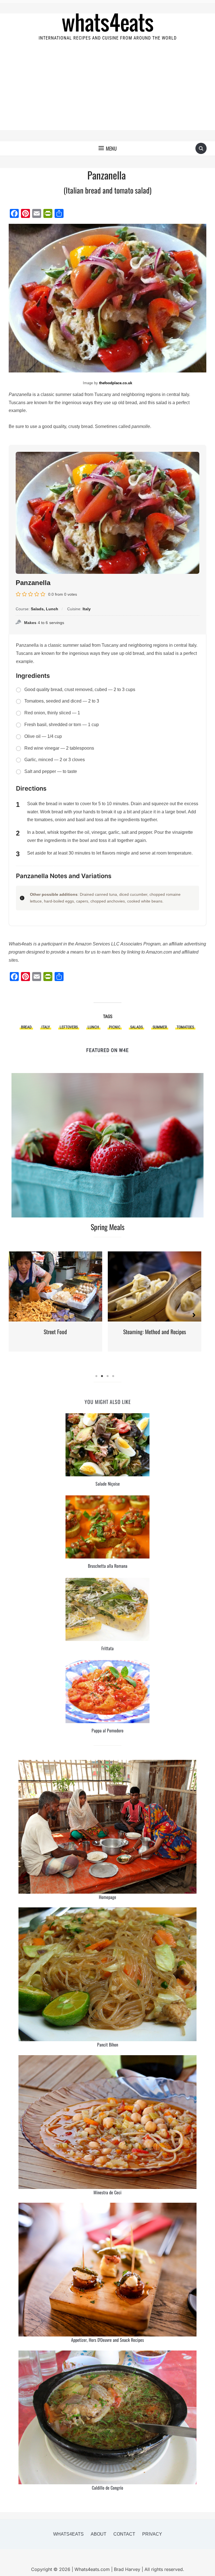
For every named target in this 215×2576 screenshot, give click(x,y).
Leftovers (69, 1027)
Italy (46, 1027)
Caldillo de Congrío (107, 2488)
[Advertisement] (108, 91)
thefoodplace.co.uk (116, 383)
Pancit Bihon (108, 2045)
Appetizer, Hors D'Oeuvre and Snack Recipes (107, 2340)
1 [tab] (96, 1376)
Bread (26, 1027)
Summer (160, 1027)
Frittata (107, 1648)
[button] (108, 148)
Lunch (93, 1027)
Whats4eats (68, 2534)
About (99, 2534)
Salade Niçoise (108, 1484)
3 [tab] (107, 1376)
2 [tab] (102, 1376)
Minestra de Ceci (107, 2192)
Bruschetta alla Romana (108, 1566)
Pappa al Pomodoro (107, 1730)
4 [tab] (113, 1376)
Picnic (115, 1027)
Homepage (107, 1897)
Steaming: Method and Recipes (155, 1332)
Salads (136, 1027)
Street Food (55, 1332)
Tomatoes (185, 1027)
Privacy (152, 2534)
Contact (124, 2534)
